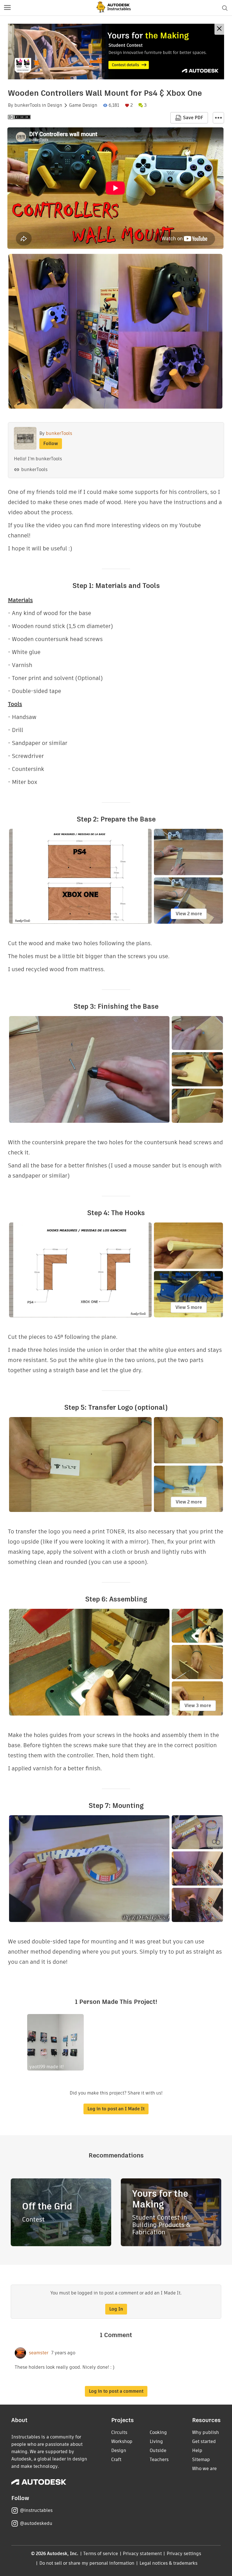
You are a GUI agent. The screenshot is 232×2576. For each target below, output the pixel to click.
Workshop (122, 2441)
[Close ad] (219, 29)
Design (55, 105)
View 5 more (189, 1307)
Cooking (158, 2432)
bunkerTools (28, 105)
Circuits (119, 2432)
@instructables (36, 2510)
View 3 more (198, 1706)
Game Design (83, 105)
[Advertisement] (116, 52)
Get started (204, 2441)
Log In (116, 2309)
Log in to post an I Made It (116, 2109)
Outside (158, 2450)
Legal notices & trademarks (169, 2563)
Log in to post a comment (116, 2391)
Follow (51, 444)
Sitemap (201, 2460)
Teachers (159, 2460)
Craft (116, 2460)
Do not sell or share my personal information (87, 2563)
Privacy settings (184, 2554)
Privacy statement (142, 2554)
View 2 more (189, 914)
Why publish (206, 2432)
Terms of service (101, 2554)
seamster (39, 2353)
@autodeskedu (36, 2523)
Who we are (204, 2469)
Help (197, 2450)
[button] (7, 8)
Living (156, 2441)
